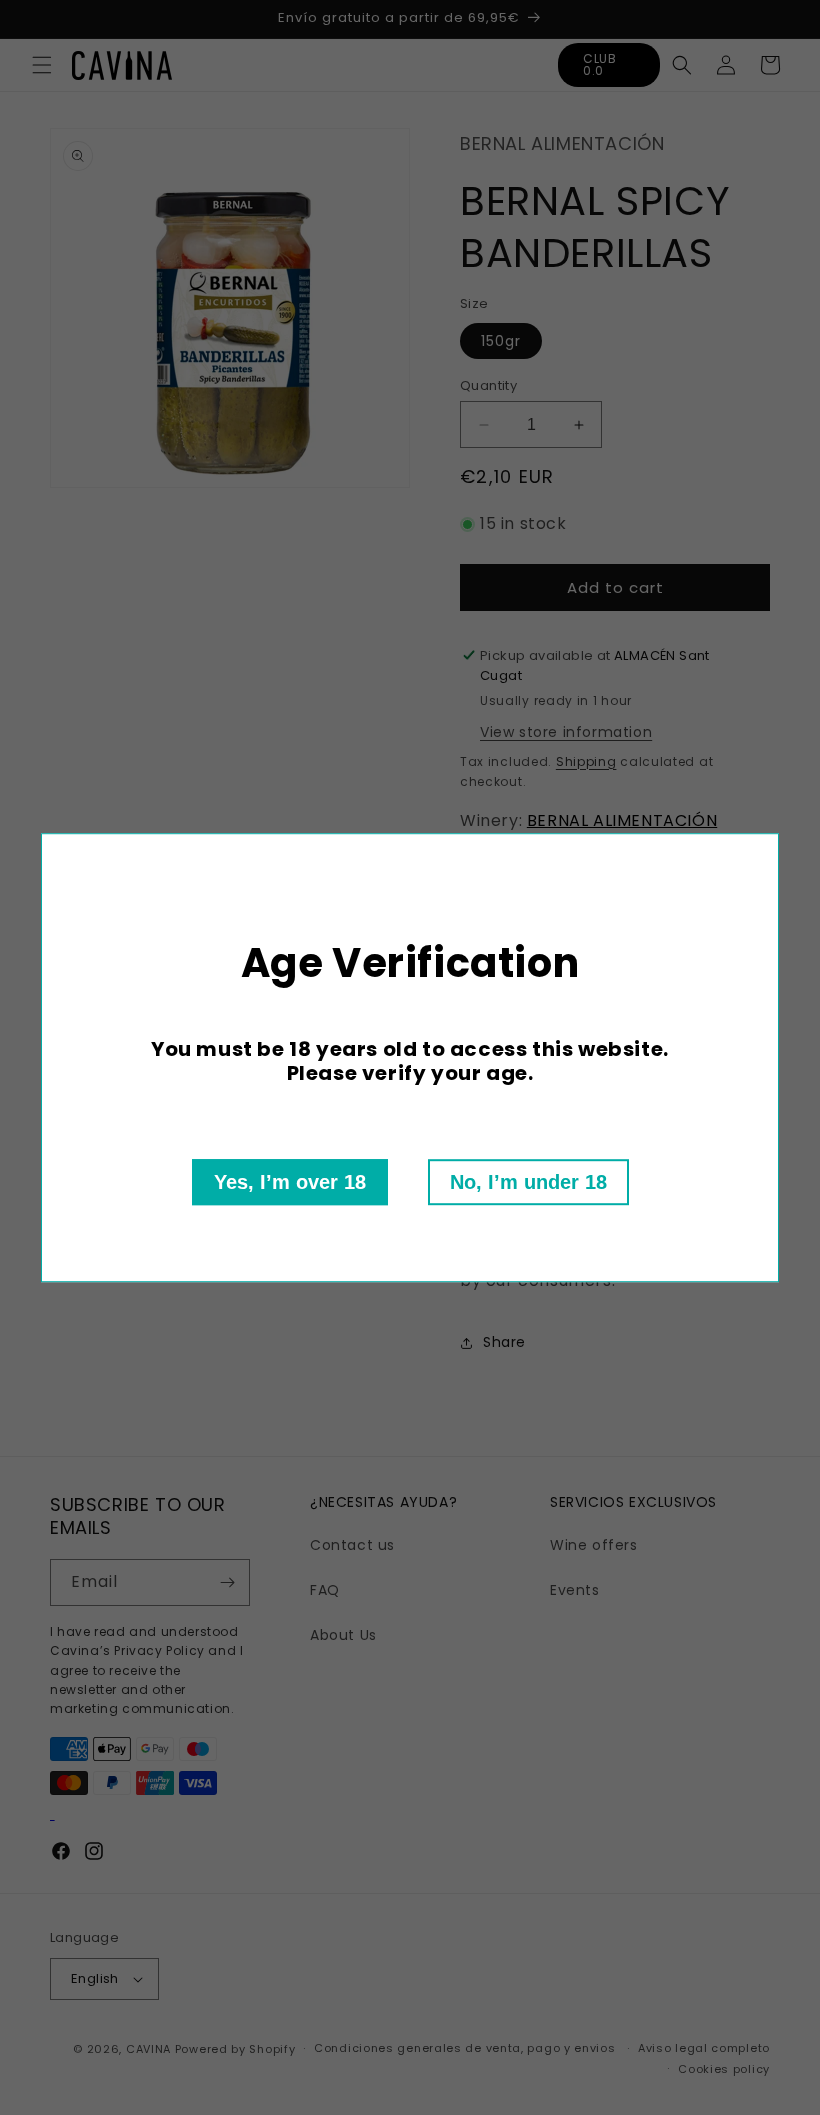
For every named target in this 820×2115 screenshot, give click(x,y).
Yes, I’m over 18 (290, 1182)
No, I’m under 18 (528, 1182)
